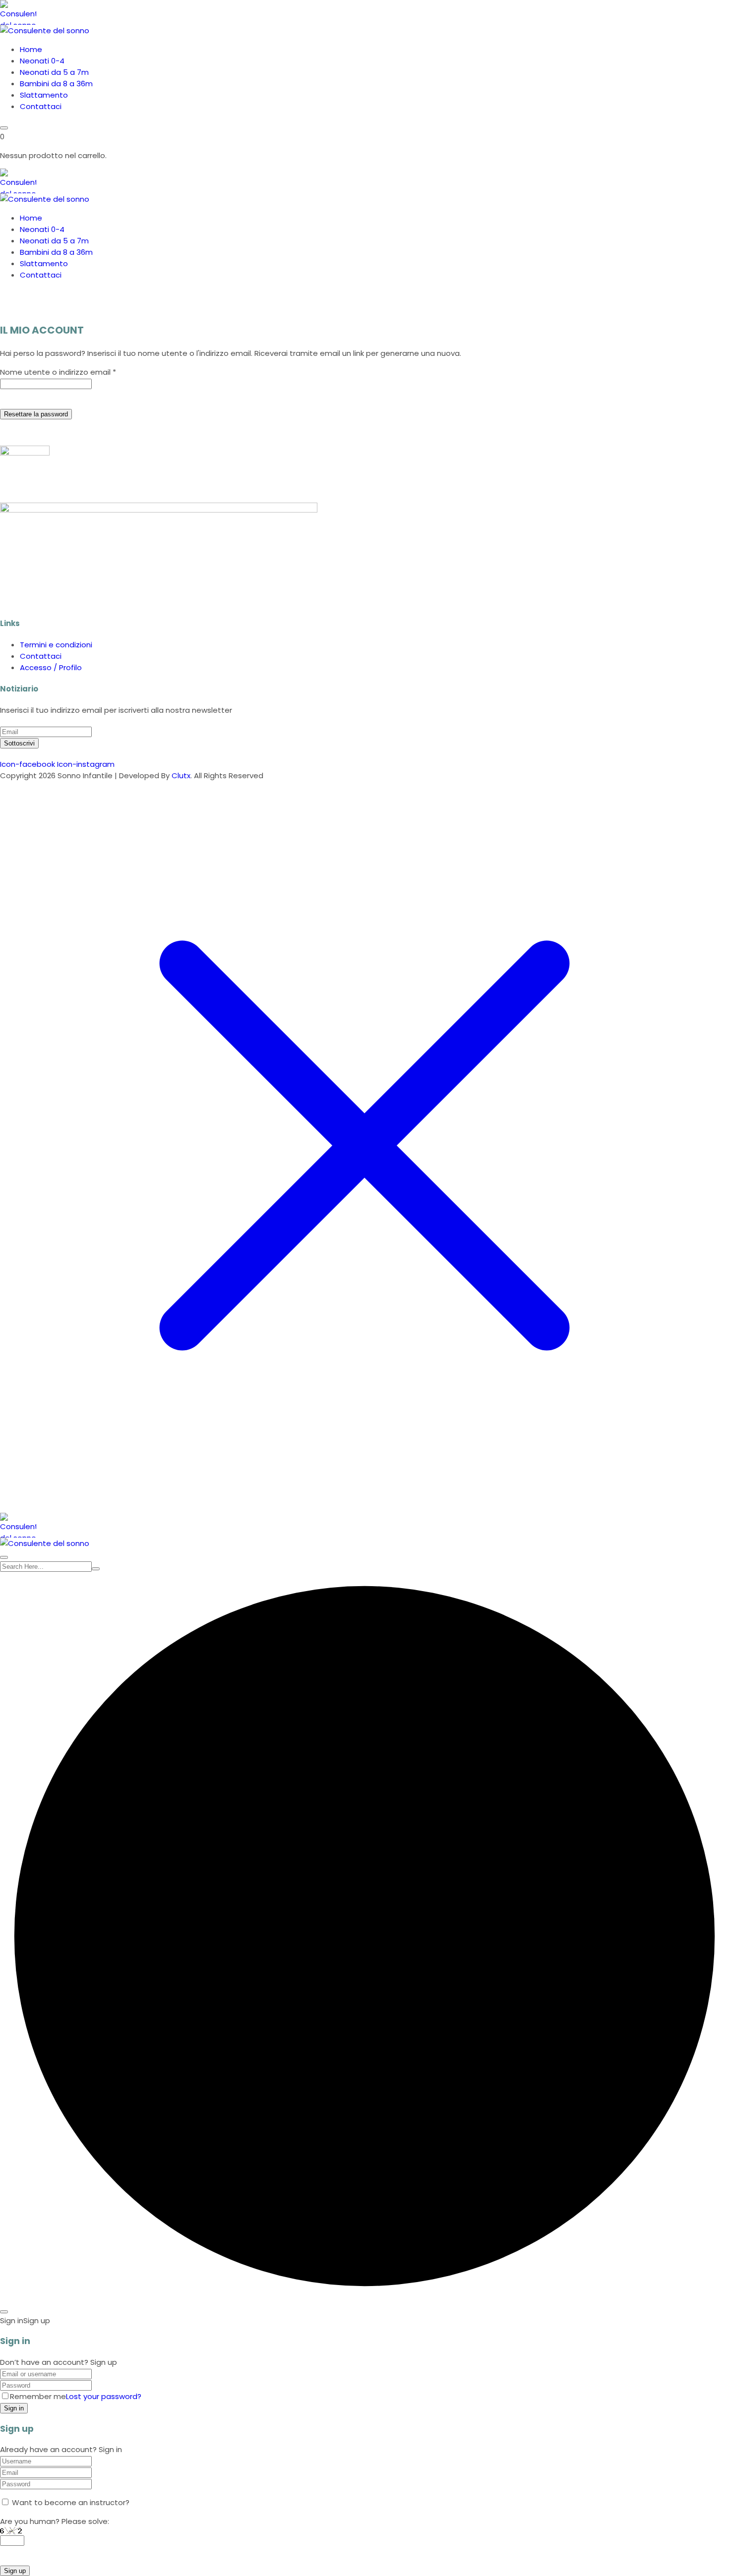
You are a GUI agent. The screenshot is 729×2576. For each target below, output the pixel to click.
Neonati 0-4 (42, 61)
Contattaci (41, 106)
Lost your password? (104, 2396)
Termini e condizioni (56, 645)
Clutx (181, 775)
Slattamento (44, 95)
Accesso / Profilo (51, 667)
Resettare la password (36, 414)
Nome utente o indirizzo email (58, 372)
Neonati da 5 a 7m (54, 72)
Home (31, 49)
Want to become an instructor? (70, 2502)
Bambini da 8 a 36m (56, 84)
